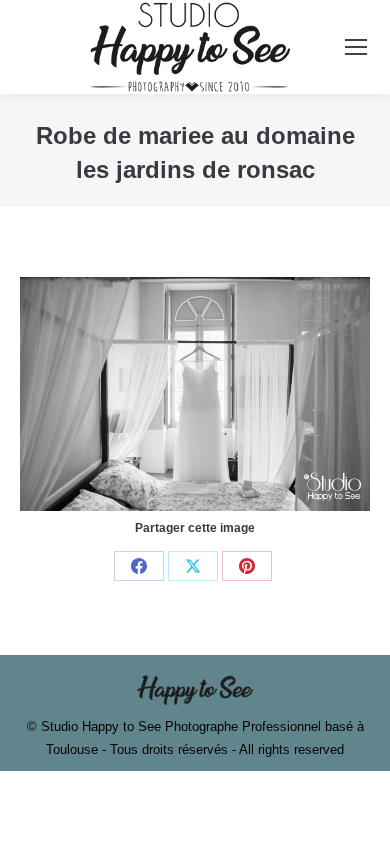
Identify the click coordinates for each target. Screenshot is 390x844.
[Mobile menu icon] (356, 47)
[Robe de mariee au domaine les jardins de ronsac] (195, 393)
